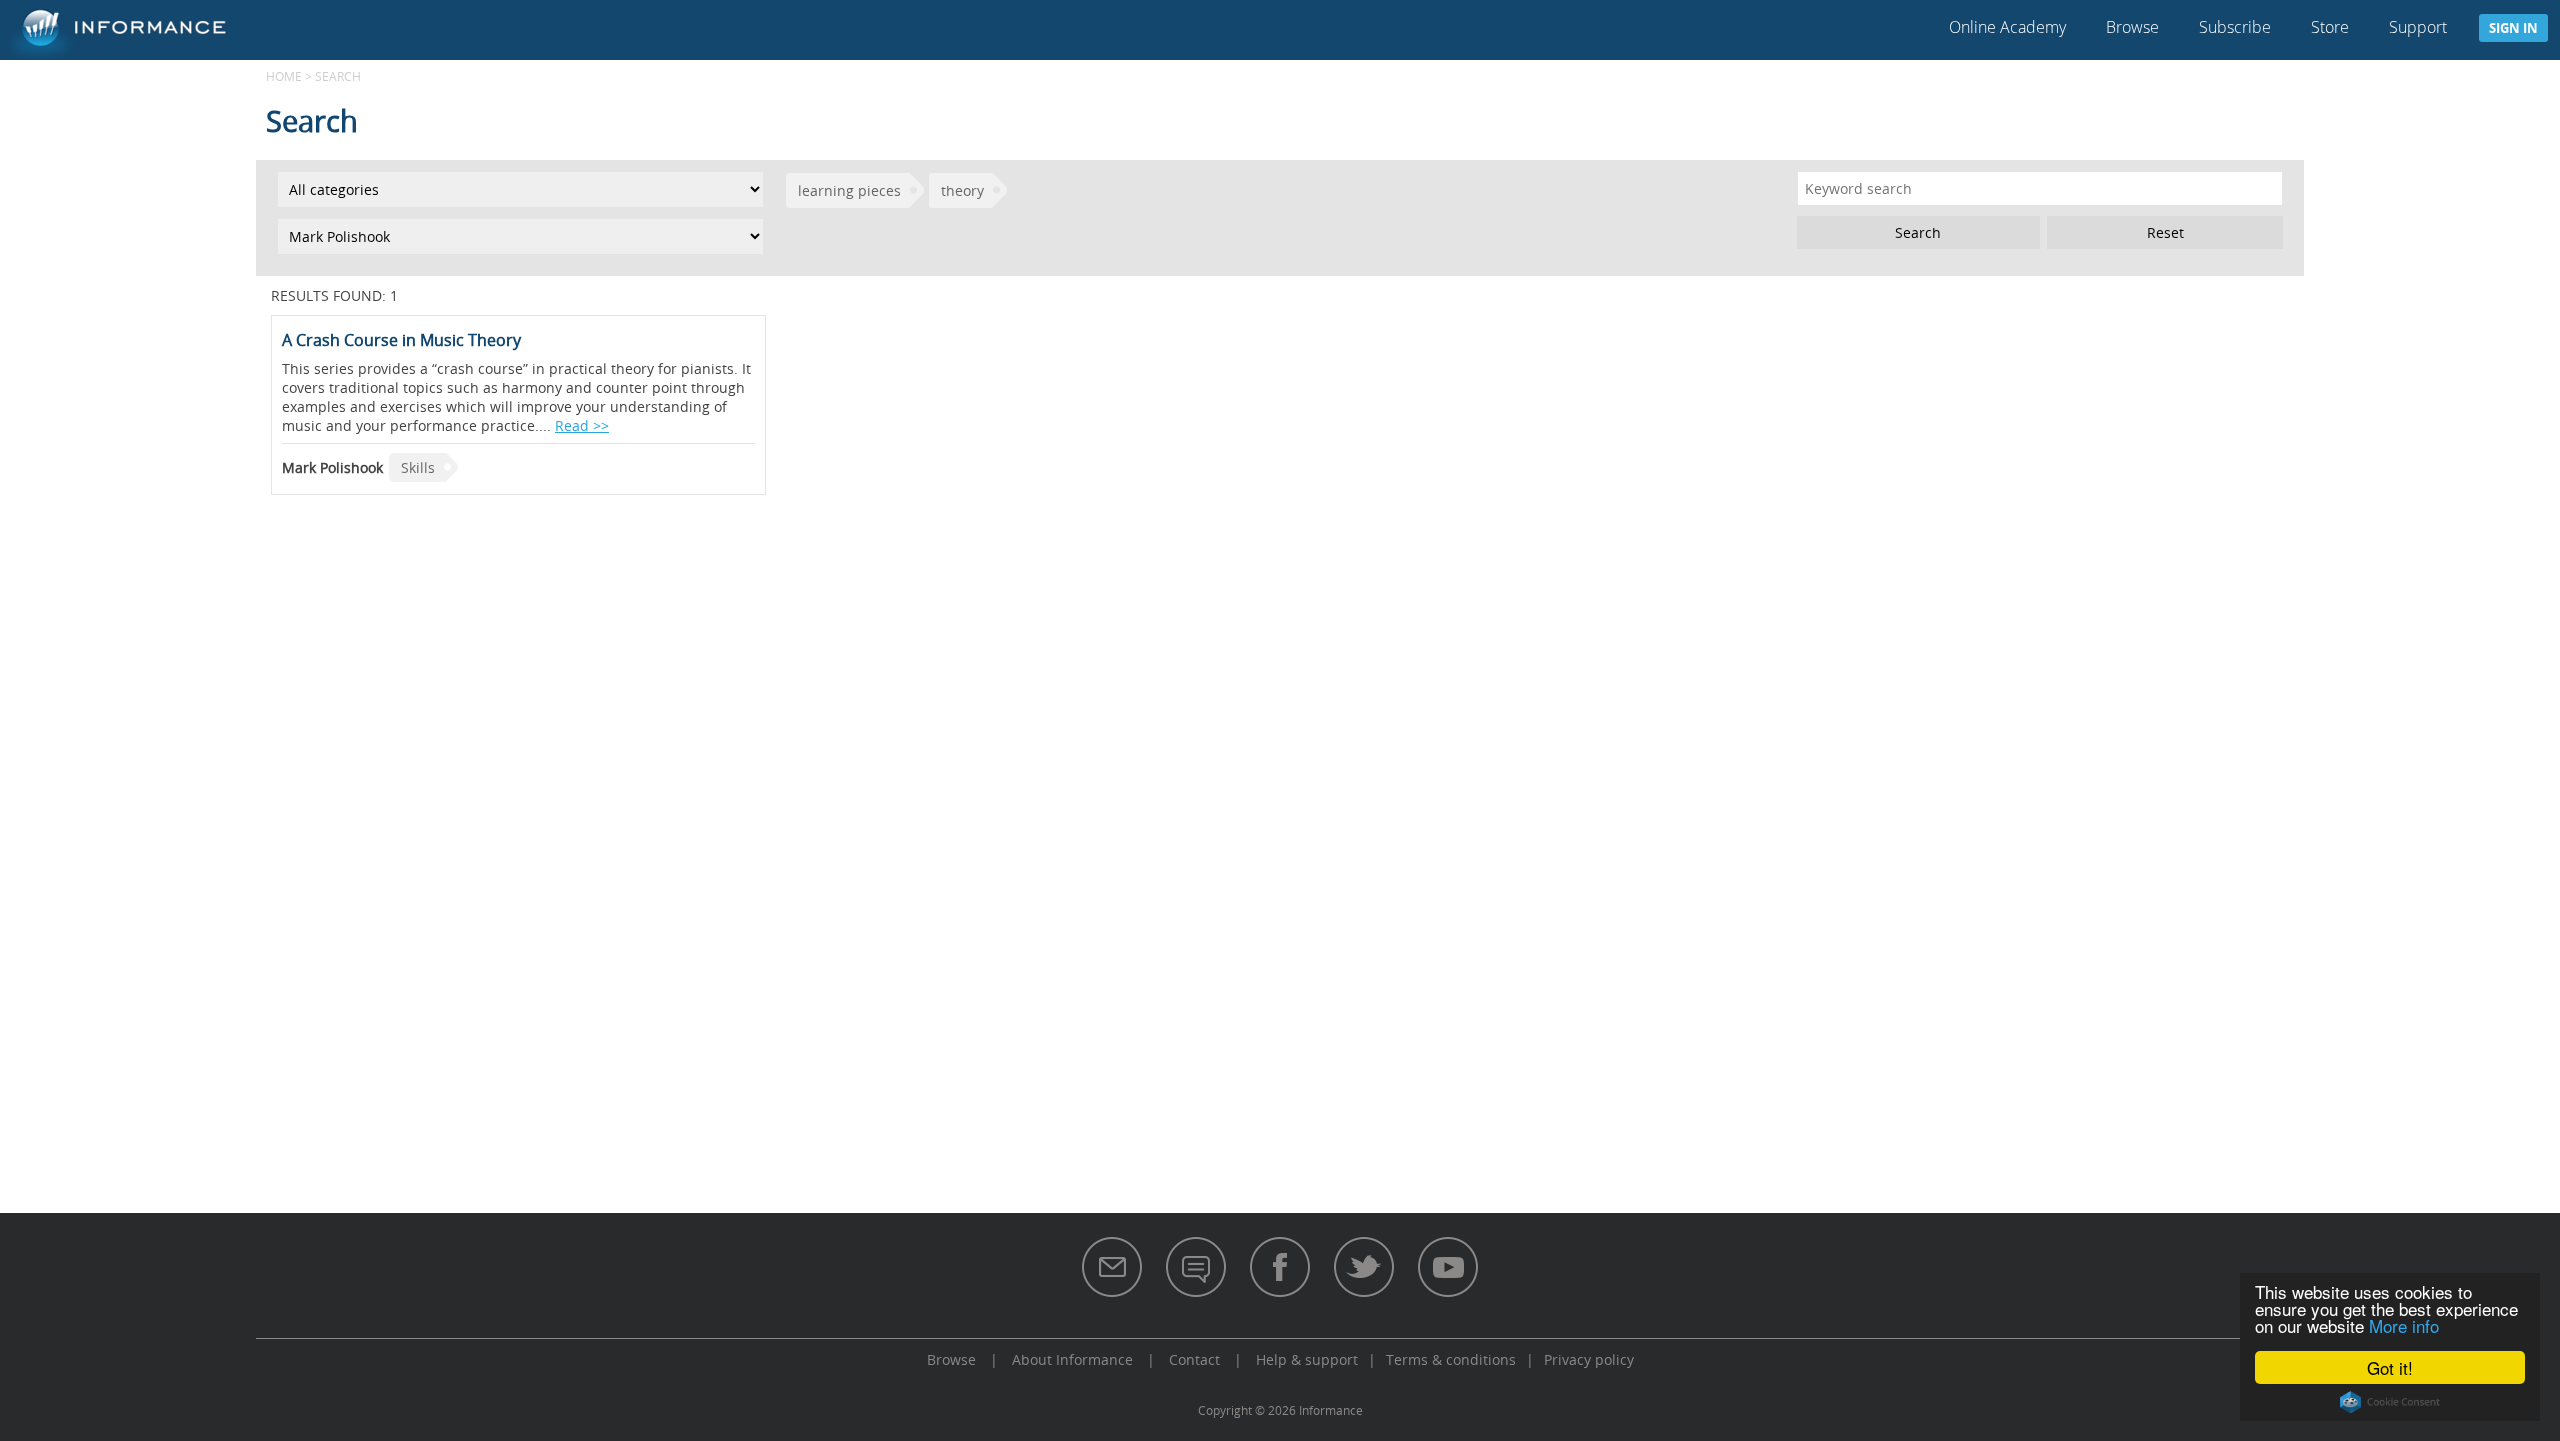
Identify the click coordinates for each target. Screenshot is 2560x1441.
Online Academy (2007, 27)
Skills (418, 467)
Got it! (2390, 1367)
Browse (2132, 27)
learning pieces (849, 190)
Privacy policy (1589, 1359)
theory (962, 190)
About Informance (1072, 1359)
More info (2404, 1325)
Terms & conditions (1451, 1359)
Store (2330, 27)
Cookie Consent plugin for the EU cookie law (2390, 1402)
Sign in (2513, 28)
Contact (1194, 1359)
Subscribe (2235, 27)
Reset (2165, 232)
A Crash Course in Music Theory (401, 340)
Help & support (1307, 1359)
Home (284, 76)
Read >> (582, 425)
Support (2418, 27)
